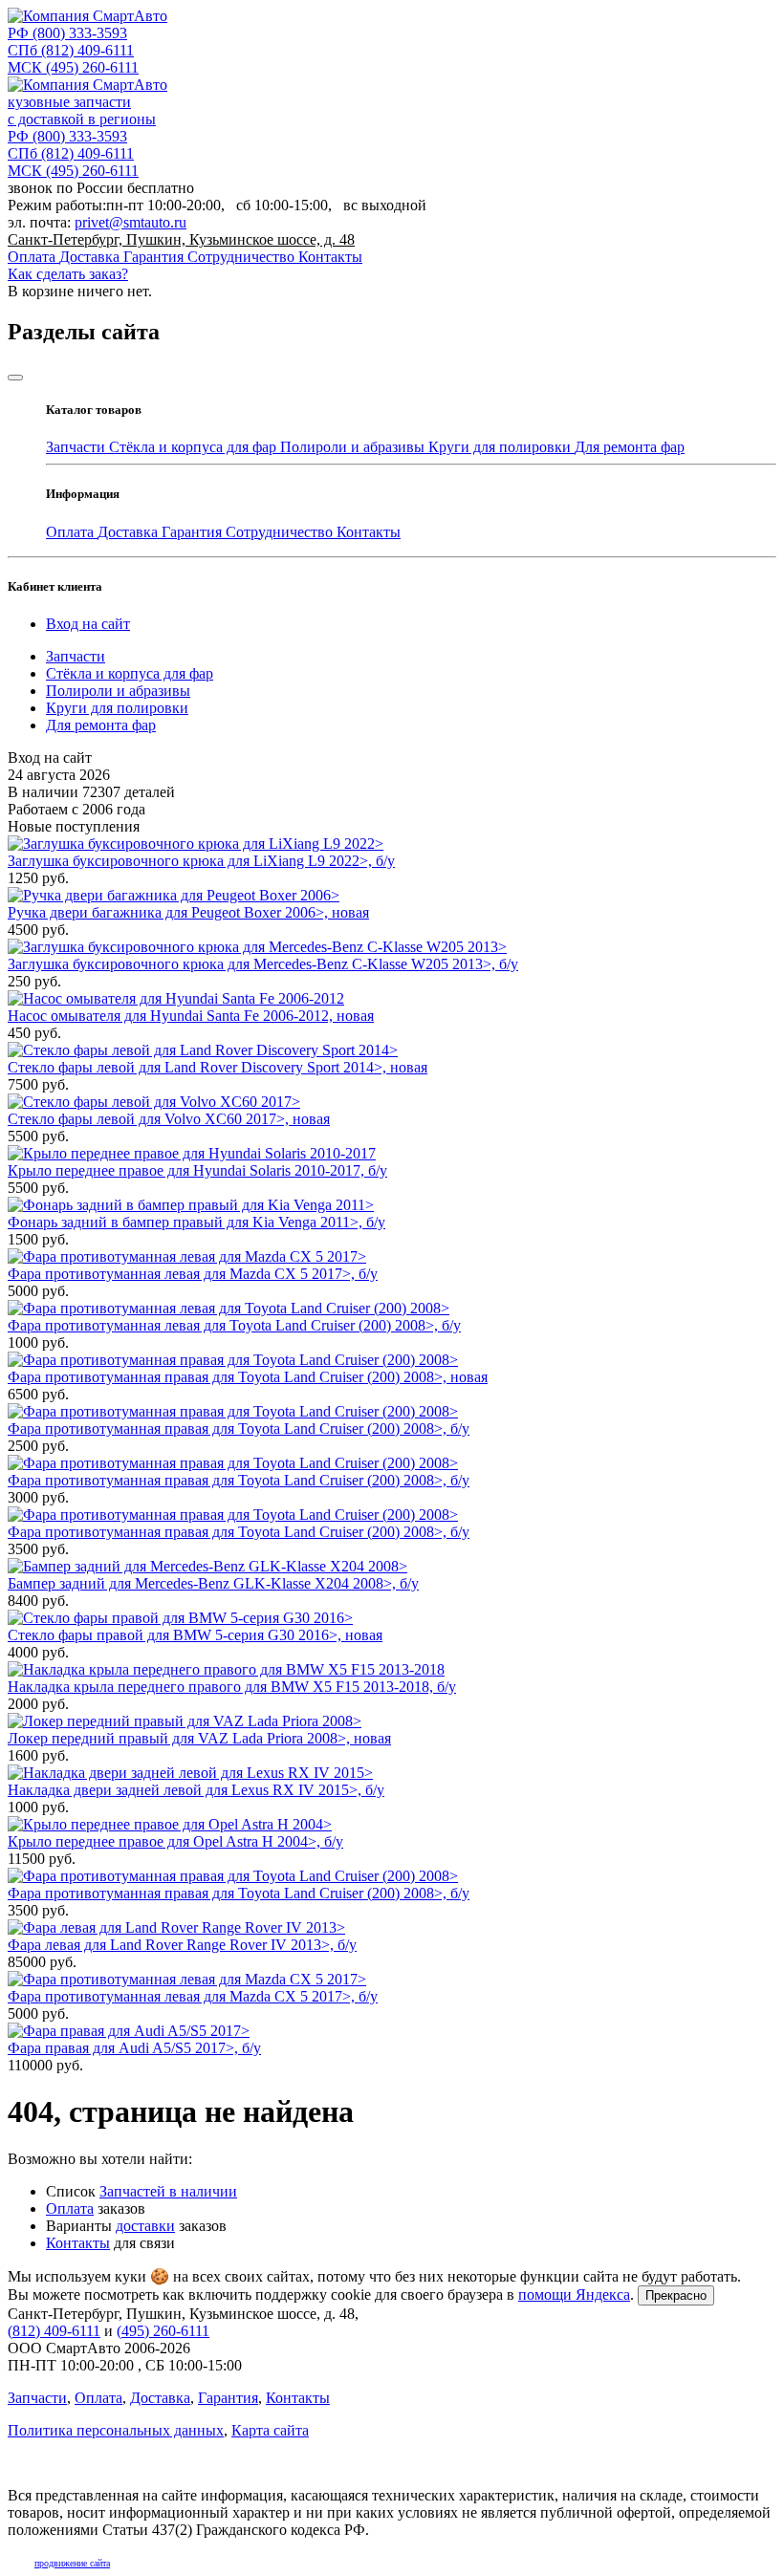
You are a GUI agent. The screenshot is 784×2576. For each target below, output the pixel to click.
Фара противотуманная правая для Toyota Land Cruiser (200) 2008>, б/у (239, 1429)
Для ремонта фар (630, 447)
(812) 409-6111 (71, 50)
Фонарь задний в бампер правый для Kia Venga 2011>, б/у (196, 1222)
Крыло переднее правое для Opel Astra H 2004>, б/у (175, 1841)
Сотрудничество (243, 257)
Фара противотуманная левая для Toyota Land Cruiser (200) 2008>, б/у (234, 1325)
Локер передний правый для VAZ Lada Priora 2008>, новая (199, 1738)
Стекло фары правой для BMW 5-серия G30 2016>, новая (195, 1635)
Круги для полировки (501, 447)
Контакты (330, 257)
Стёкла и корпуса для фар (195, 447)
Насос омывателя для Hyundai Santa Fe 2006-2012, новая (191, 1016)
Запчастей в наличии (168, 2191)
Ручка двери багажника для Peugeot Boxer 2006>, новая (188, 912)
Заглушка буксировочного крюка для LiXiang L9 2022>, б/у (201, 861)
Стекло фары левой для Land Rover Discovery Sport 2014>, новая (218, 1067)
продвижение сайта (72, 2563)
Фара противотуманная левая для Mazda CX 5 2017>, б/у (193, 1274)
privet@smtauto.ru (131, 222)
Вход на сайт (88, 624)
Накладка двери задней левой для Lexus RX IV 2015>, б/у (196, 1790)
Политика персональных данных (116, 2430)
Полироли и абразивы (354, 447)
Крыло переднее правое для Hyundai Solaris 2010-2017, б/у (197, 1170)
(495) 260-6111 (73, 67)
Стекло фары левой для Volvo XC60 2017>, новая (169, 1119)
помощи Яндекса (574, 2295)
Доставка (91, 257)
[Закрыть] (15, 378)
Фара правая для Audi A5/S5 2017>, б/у (134, 2048)
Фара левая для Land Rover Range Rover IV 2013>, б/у (182, 1945)
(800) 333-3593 (67, 33)
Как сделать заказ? (68, 274)
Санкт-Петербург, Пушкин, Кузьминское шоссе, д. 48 (181, 239)
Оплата (33, 257)
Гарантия (155, 257)
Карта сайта (270, 2430)
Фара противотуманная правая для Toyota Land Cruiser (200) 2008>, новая (248, 1377)
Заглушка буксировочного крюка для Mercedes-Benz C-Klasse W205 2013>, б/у (263, 964)
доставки (145, 2226)
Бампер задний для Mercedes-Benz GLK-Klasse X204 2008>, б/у (213, 1583)
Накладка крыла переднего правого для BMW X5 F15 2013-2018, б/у (232, 1687)
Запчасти (77, 447)
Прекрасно (676, 2295)
